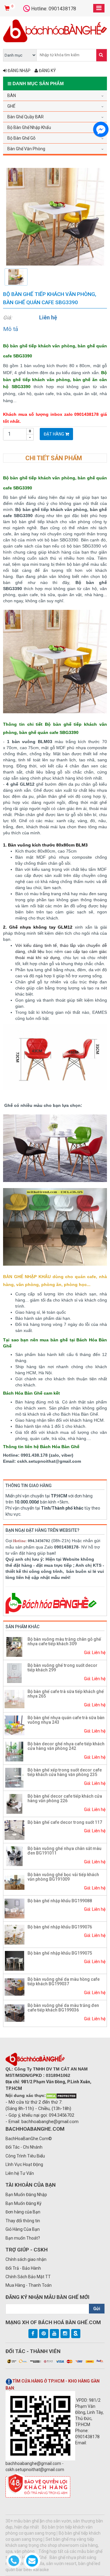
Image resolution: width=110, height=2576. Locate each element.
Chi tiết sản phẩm (54, 458)
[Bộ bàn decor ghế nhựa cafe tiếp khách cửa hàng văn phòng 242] (15, 1751)
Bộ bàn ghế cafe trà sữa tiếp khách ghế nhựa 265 (66, 1694)
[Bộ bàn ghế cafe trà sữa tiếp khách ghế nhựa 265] (15, 1699)
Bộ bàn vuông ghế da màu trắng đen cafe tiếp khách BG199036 (63, 2008)
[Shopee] (76, 2334)
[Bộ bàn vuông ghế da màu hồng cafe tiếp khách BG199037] (15, 1987)
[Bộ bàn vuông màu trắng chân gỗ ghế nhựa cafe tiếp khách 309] (15, 1646)
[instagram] (65, 2334)
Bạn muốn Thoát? (23, 2238)
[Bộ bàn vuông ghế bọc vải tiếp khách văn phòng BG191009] (15, 1882)
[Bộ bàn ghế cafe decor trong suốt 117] (15, 1830)
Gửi (97, 2309)
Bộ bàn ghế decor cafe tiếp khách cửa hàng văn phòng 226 (65, 1798)
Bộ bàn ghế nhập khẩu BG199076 (60, 1927)
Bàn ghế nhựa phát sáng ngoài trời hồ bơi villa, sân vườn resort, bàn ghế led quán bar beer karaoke (53, 2564)
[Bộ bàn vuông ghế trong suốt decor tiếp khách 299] (15, 1673)
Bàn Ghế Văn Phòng (26, 149)
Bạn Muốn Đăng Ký (24, 2203)
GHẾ (11, 106)
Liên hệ (48, 317)
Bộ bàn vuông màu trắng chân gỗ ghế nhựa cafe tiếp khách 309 (64, 1641)
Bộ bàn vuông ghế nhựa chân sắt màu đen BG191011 (64, 1851)
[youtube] (54, 2334)
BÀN (12, 96)
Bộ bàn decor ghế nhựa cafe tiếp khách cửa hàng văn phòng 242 (66, 1746)
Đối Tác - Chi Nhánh (24, 2147)
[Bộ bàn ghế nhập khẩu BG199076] (15, 1934)
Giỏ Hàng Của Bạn (23, 2229)
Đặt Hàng (54, 434)
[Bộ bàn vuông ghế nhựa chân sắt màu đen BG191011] (15, 1856)
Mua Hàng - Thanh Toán (29, 2285)
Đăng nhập (19, 71)
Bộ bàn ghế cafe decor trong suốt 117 (65, 1822)
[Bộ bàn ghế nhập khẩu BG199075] (15, 1960)
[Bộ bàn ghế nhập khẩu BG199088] (15, 1908)
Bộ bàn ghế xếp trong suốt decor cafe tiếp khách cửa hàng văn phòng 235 (65, 1772)
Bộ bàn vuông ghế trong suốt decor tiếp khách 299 (62, 1668)
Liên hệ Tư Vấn (20, 2173)
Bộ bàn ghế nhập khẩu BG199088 (60, 1901)
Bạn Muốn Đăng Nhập (26, 2195)
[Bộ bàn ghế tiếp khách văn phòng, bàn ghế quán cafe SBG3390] (55, 216)
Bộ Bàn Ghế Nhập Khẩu (29, 127)
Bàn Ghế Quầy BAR (26, 117)
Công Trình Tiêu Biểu (25, 2156)
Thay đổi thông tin (23, 2221)
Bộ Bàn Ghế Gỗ (21, 138)
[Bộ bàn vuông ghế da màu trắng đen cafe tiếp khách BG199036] (15, 2013)
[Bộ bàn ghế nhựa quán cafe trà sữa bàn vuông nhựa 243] (15, 1725)
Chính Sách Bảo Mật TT (28, 2277)
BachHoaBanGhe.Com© (29, 2139)
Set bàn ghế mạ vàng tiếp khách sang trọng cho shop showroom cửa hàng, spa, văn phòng (52, 2545)
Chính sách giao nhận (26, 2259)
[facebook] (33, 2334)
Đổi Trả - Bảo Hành (23, 2268)
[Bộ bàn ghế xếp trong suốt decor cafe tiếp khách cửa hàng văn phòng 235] (15, 1777)
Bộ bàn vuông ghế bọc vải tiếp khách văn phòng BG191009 (63, 1877)
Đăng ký (47, 71)
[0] (8, 9)
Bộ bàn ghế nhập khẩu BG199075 (60, 1953)
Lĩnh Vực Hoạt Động (24, 2164)
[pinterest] (44, 2334)
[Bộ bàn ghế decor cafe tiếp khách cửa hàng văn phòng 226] (15, 1803)
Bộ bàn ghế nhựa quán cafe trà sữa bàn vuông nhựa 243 (66, 1720)
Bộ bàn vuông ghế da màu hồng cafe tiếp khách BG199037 (64, 1982)
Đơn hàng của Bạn (23, 2212)
